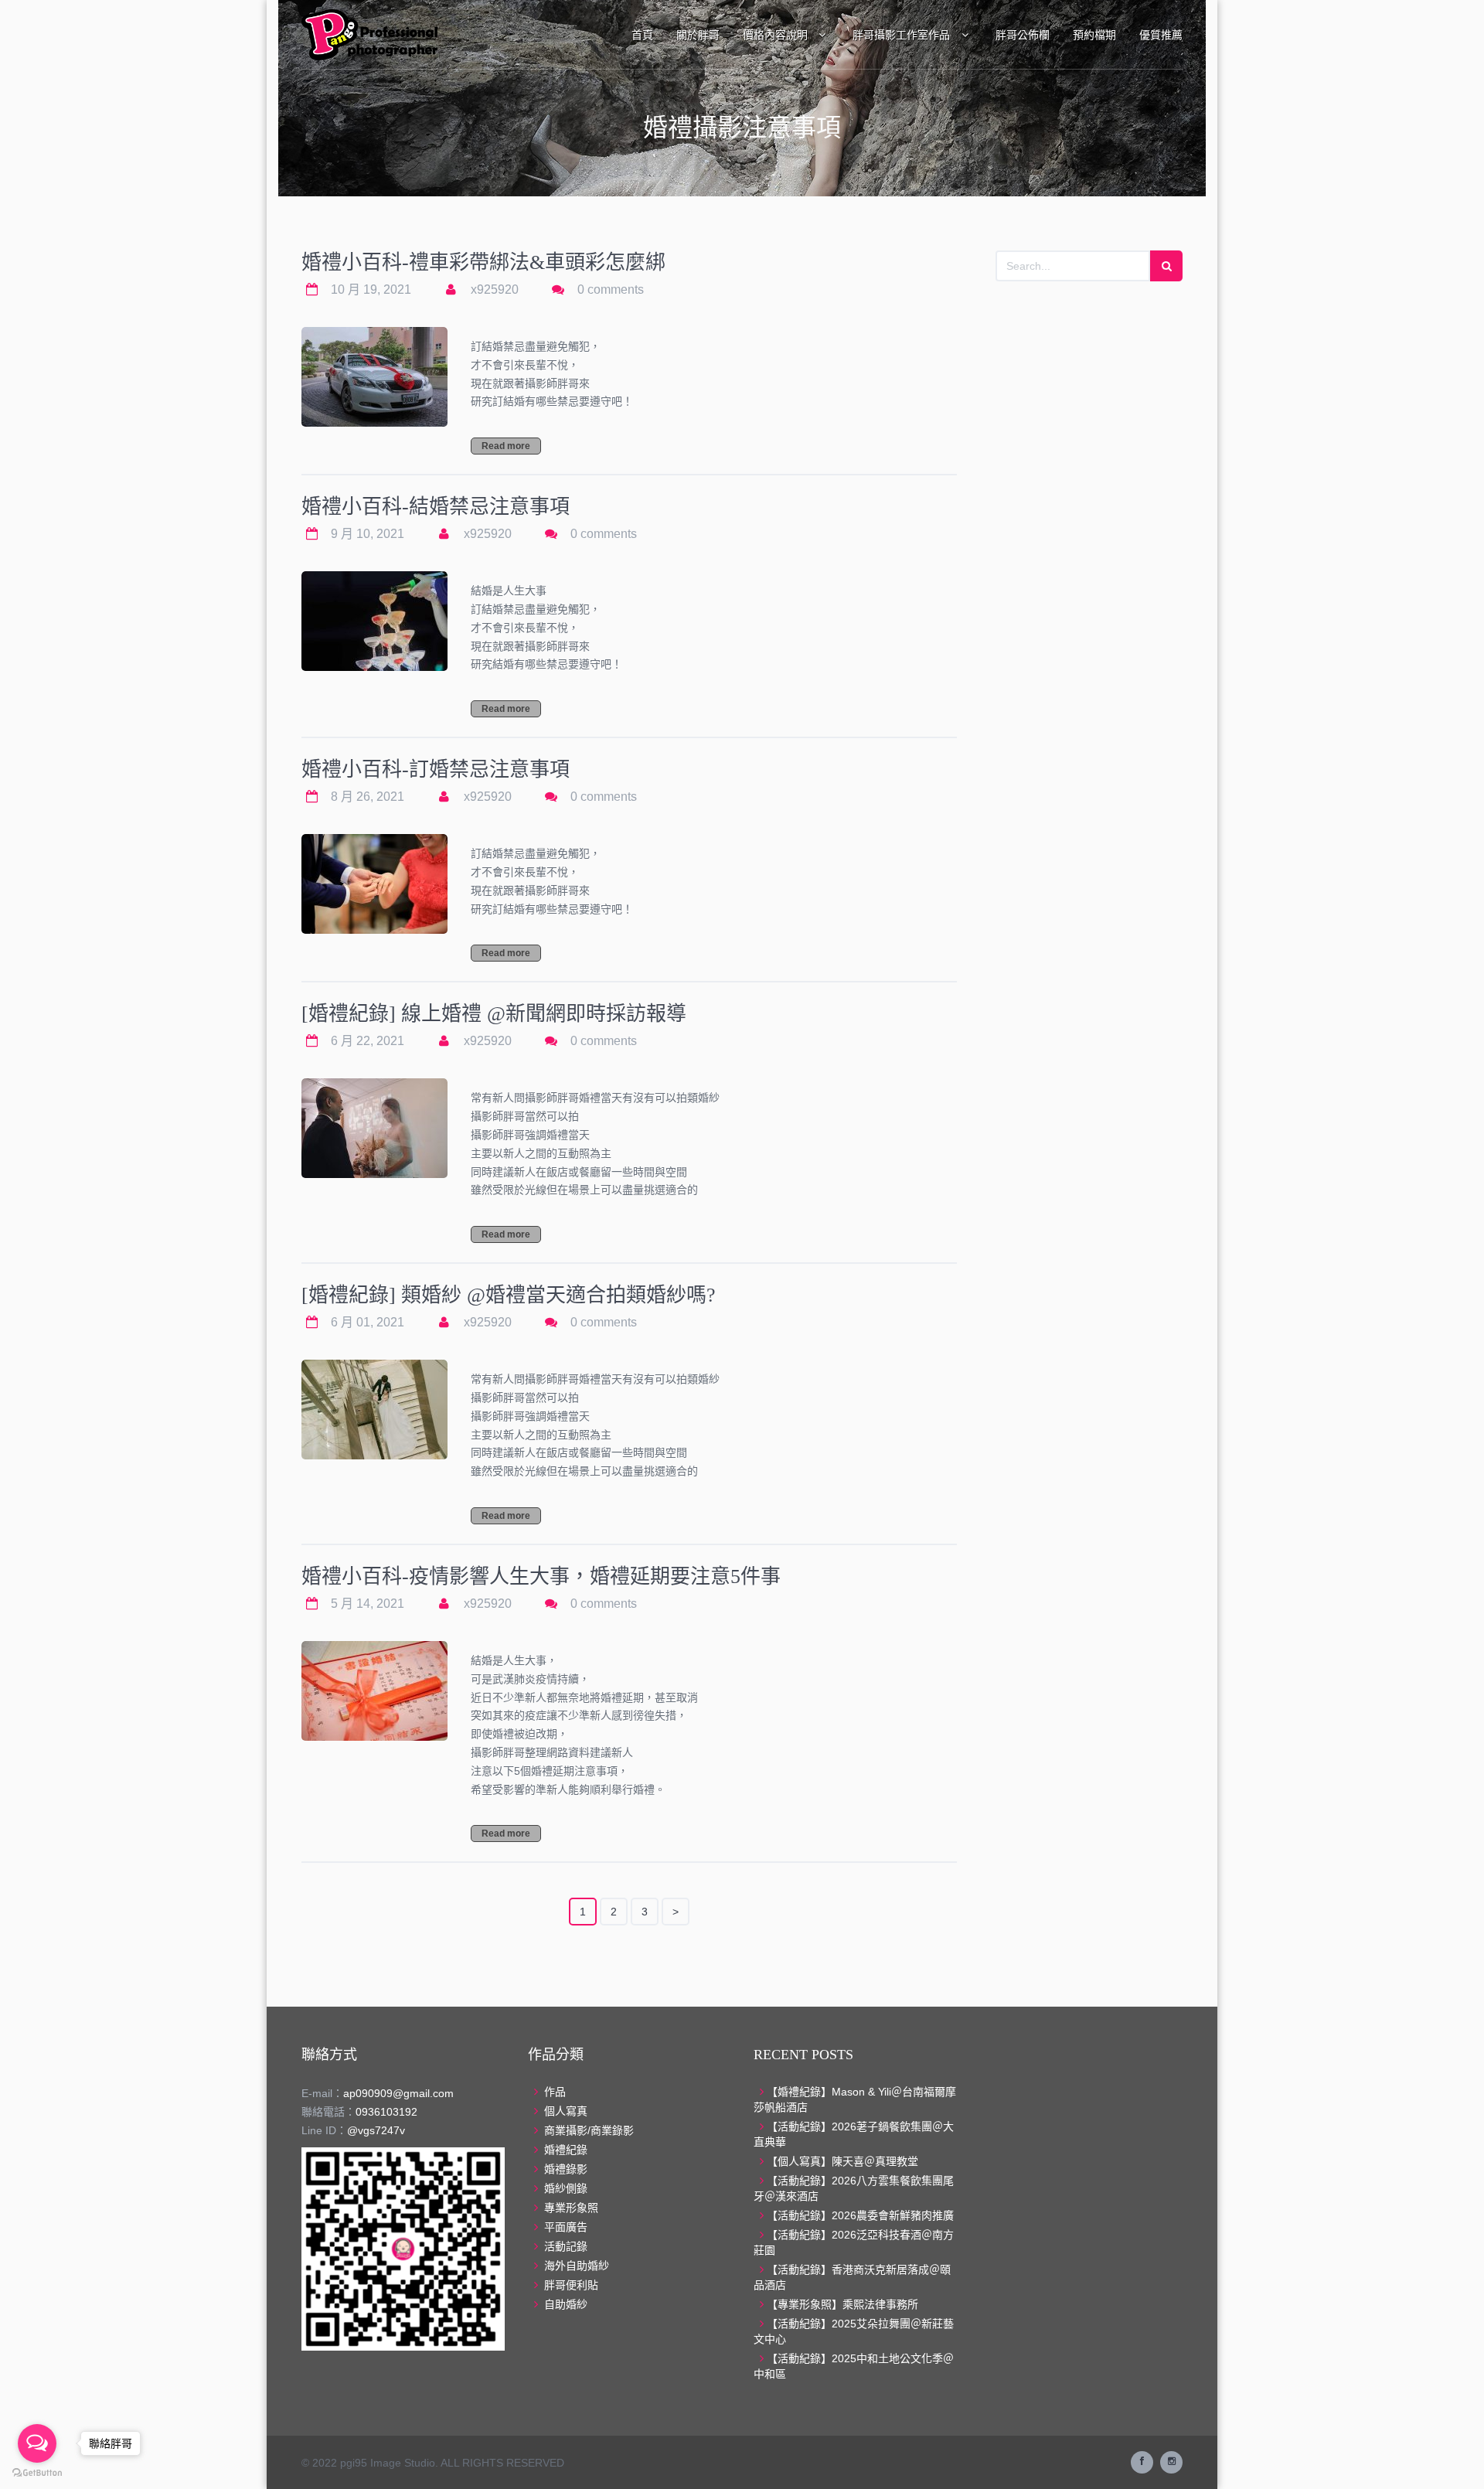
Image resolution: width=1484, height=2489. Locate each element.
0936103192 (386, 2112)
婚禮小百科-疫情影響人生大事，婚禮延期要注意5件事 (541, 1576)
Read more (506, 446)
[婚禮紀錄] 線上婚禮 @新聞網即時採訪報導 (494, 1014)
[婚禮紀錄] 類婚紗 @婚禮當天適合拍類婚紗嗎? (509, 1295)
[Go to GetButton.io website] (37, 2473)
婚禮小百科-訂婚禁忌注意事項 (436, 770)
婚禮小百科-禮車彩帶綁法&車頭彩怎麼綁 (483, 262)
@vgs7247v (376, 2130)
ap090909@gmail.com (398, 2093)
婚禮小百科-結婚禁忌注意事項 (436, 507)
